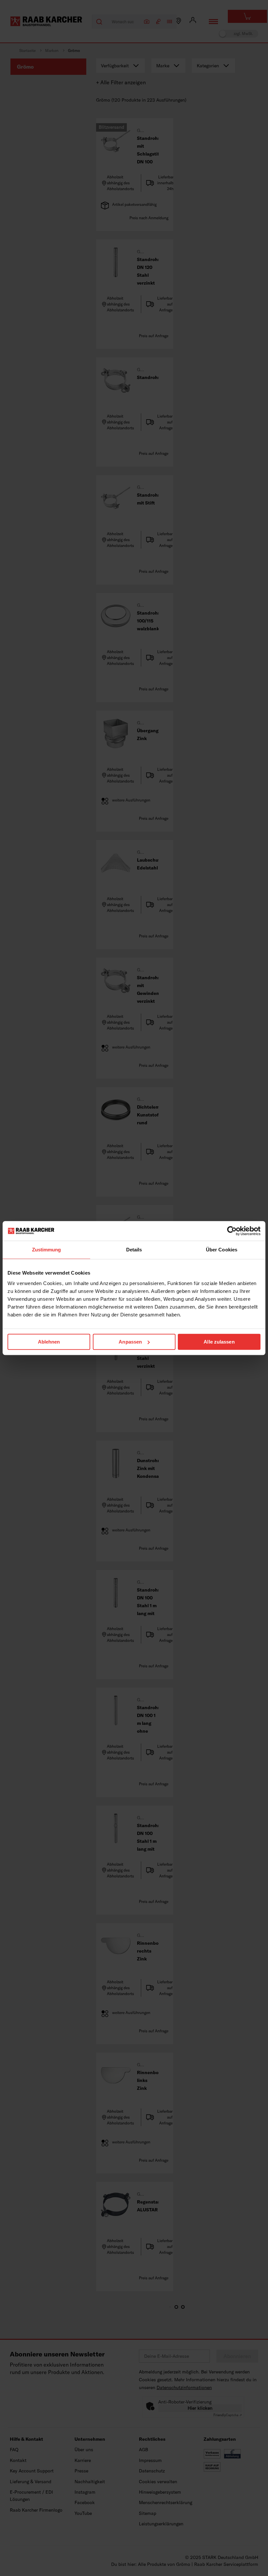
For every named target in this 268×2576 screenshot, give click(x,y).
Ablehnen (49, 1342)
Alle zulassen (219, 1342)
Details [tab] (134, 1250)
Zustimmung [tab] (47, 1250)
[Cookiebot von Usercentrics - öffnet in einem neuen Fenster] (232, 1231)
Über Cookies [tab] (222, 1250)
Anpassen (130, 1342)
